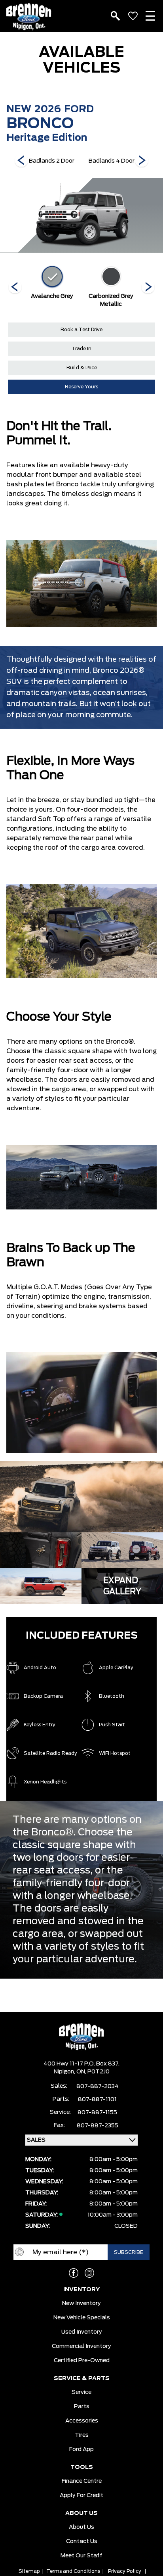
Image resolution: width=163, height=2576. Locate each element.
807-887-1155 (97, 2113)
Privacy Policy (125, 2571)
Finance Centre (82, 2481)
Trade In (81, 349)
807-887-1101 (97, 2100)
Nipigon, (65, 2072)
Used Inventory (82, 2332)
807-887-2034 (98, 2087)
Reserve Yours (81, 387)
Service (81, 2392)
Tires (82, 2435)
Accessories (82, 2421)
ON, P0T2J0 (93, 2072)
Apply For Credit (81, 2495)
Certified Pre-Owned (82, 2361)
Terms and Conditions (73, 2571)
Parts (82, 2407)
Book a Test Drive (81, 330)
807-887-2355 (98, 2126)
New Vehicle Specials (82, 2318)
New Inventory (81, 2303)
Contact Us (82, 2541)
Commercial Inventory (81, 2346)
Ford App (81, 2449)
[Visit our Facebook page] (74, 2273)
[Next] (21, 161)
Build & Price (82, 368)
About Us (81, 2527)
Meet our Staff (81, 2556)
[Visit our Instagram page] (89, 2273)
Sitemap (29, 2571)
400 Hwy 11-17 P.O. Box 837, (81, 2064)
